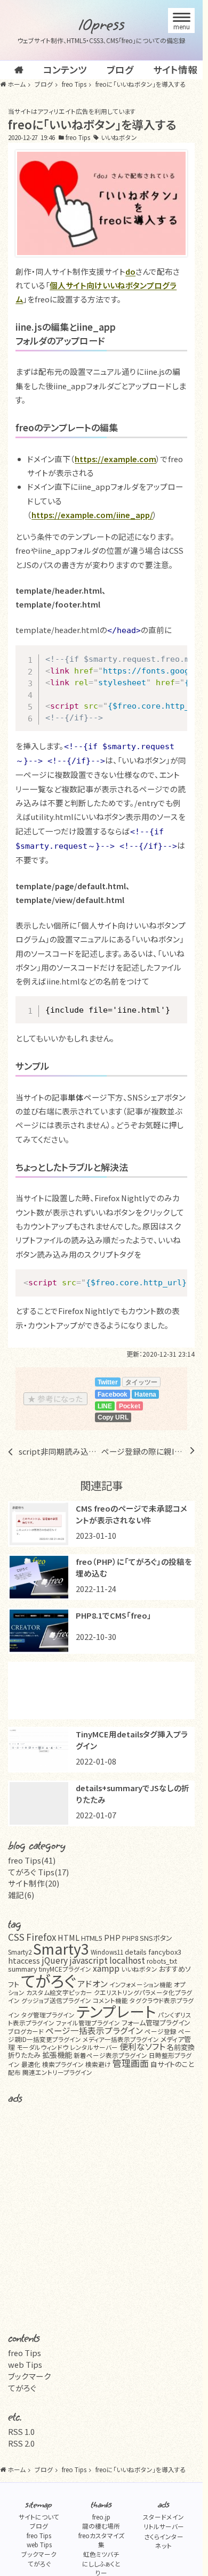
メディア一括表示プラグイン (121, 2039)
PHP (112, 1937)
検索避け (98, 2064)
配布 (14, 2072)
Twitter (108, 1382)
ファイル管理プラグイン (88, 2023)
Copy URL (113, 1417)
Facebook (113, 1394)
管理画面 (131, 2063)
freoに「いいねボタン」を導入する (92, 124)
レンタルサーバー (94, 2047)
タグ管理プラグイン (48, 2015)
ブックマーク (30, 2376)
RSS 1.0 (21, 2431)
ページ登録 (161, 2031)
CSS (16, 1937)
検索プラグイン (63, 2064)
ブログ (120, 69)
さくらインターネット (164, 2541)
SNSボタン (156, 1938)
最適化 (31, 2064)
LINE (105, 1406)
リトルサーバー (164, 2526)
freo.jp (101, 2517)
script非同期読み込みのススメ (60, 1451)
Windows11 (107, 1952)
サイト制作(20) (34, 1883)
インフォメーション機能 (141, 1984)
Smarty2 (20, 1952)
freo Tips (78, 137)
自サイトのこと (172, 2064)
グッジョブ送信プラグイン (56, 2000)
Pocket (130, 1406)
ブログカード (26, 2031)
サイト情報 (175, 69)
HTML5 (92, 1938)
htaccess (24, 1960)
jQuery (55, 1960)
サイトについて (39, 2517)
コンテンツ (65, 69)
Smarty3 (61, 1949)
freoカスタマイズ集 (101, 2540)
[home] (19, 70)
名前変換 (181, 2047)
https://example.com (115, 459)
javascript (89, 1960)
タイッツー (141, 1382)
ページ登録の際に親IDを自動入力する (143, 1451)
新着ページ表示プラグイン (110, 2055)
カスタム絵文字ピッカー (59, 1992)
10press (102, 25)
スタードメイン (163, 2517)
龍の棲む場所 (101, 2526)
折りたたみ (24, 2055)
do (130, 271)
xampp (106, 1968)
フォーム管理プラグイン (156, 2023)
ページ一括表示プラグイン (94, 2031)
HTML (69, 1937)
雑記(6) (21, 1895)
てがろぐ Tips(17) (38, 1872)
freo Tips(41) (32, 1860)
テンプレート (116, 2011)
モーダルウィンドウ (42, 2047)
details (136, 1952)
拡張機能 (57, 2054)
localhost (127, 1960)
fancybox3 (165, 1952)
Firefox (41, 1937)
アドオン (93, 1984)
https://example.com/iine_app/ (92, 515)
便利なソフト (142, 2046)
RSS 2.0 (21, 2443)
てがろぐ (48, 1980)
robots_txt (162, 1961)
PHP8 (130, 1938)
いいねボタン (119, 137)
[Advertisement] (104, 1691)
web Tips (25, 2364)
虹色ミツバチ (101, 2554)
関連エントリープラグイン (57, 2072)
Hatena (145, 1394)
